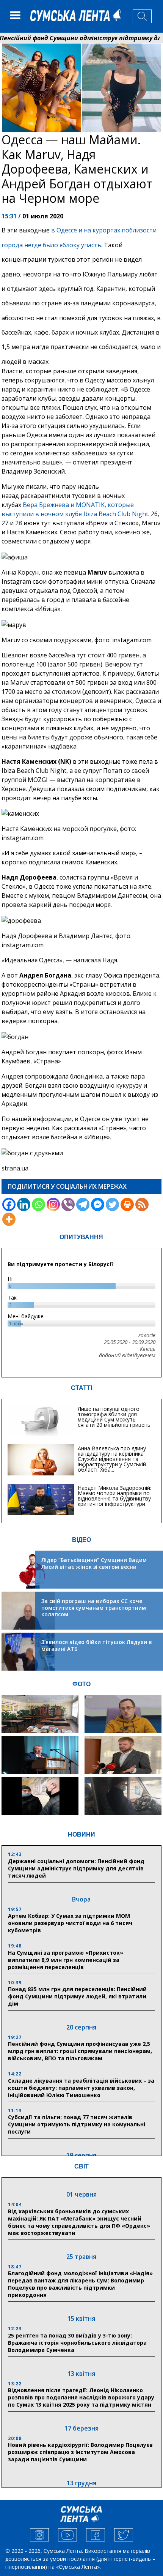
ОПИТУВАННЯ (81, 1237)
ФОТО (81, 1684)
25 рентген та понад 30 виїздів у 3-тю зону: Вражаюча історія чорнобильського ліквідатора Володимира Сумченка (77, 2343)
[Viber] (68, 1204)
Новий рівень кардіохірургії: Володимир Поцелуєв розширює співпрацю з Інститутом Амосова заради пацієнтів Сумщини (80, 2452)
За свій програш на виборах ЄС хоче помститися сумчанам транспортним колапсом (94, 1608)
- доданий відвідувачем (125, 1355)
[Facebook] (9, 1204)
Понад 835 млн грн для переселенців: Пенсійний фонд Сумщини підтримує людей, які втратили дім (77, 1996)
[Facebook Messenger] (98, 1204)
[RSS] (142, 1204)
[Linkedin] (24, 1204)
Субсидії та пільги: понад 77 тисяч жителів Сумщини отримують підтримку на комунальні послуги (77, 2124)
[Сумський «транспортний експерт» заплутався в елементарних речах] (123, 1714)
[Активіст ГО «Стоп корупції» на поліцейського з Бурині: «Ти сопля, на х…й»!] (40, 1796)
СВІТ (81, 2166)
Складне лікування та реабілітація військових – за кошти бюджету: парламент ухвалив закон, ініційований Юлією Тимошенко (81, 2088)
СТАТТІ (81, 1388)
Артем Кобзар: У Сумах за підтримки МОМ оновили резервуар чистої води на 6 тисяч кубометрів (70, 1923)
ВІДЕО (81, 1540)
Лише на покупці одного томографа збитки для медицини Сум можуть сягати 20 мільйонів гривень (114, 1417)
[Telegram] (83, 1204)
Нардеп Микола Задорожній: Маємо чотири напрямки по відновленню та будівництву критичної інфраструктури (114, 1496)
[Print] (127, 1204)
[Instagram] (53, 1204)
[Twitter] (112, 1204)
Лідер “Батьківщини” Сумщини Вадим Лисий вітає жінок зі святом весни (94, 1563)
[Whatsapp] (38, 1204)
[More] (9, 1219)
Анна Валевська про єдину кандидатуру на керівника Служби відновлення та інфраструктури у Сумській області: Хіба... (112, 1459)
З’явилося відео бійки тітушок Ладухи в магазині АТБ (97, 1645)
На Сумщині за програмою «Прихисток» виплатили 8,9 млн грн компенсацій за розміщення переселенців (66, 1960)
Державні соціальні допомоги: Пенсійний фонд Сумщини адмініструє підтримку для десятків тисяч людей (76, 1868)
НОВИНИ (81, 1834)
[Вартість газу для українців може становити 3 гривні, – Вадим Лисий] (123, 1755)
